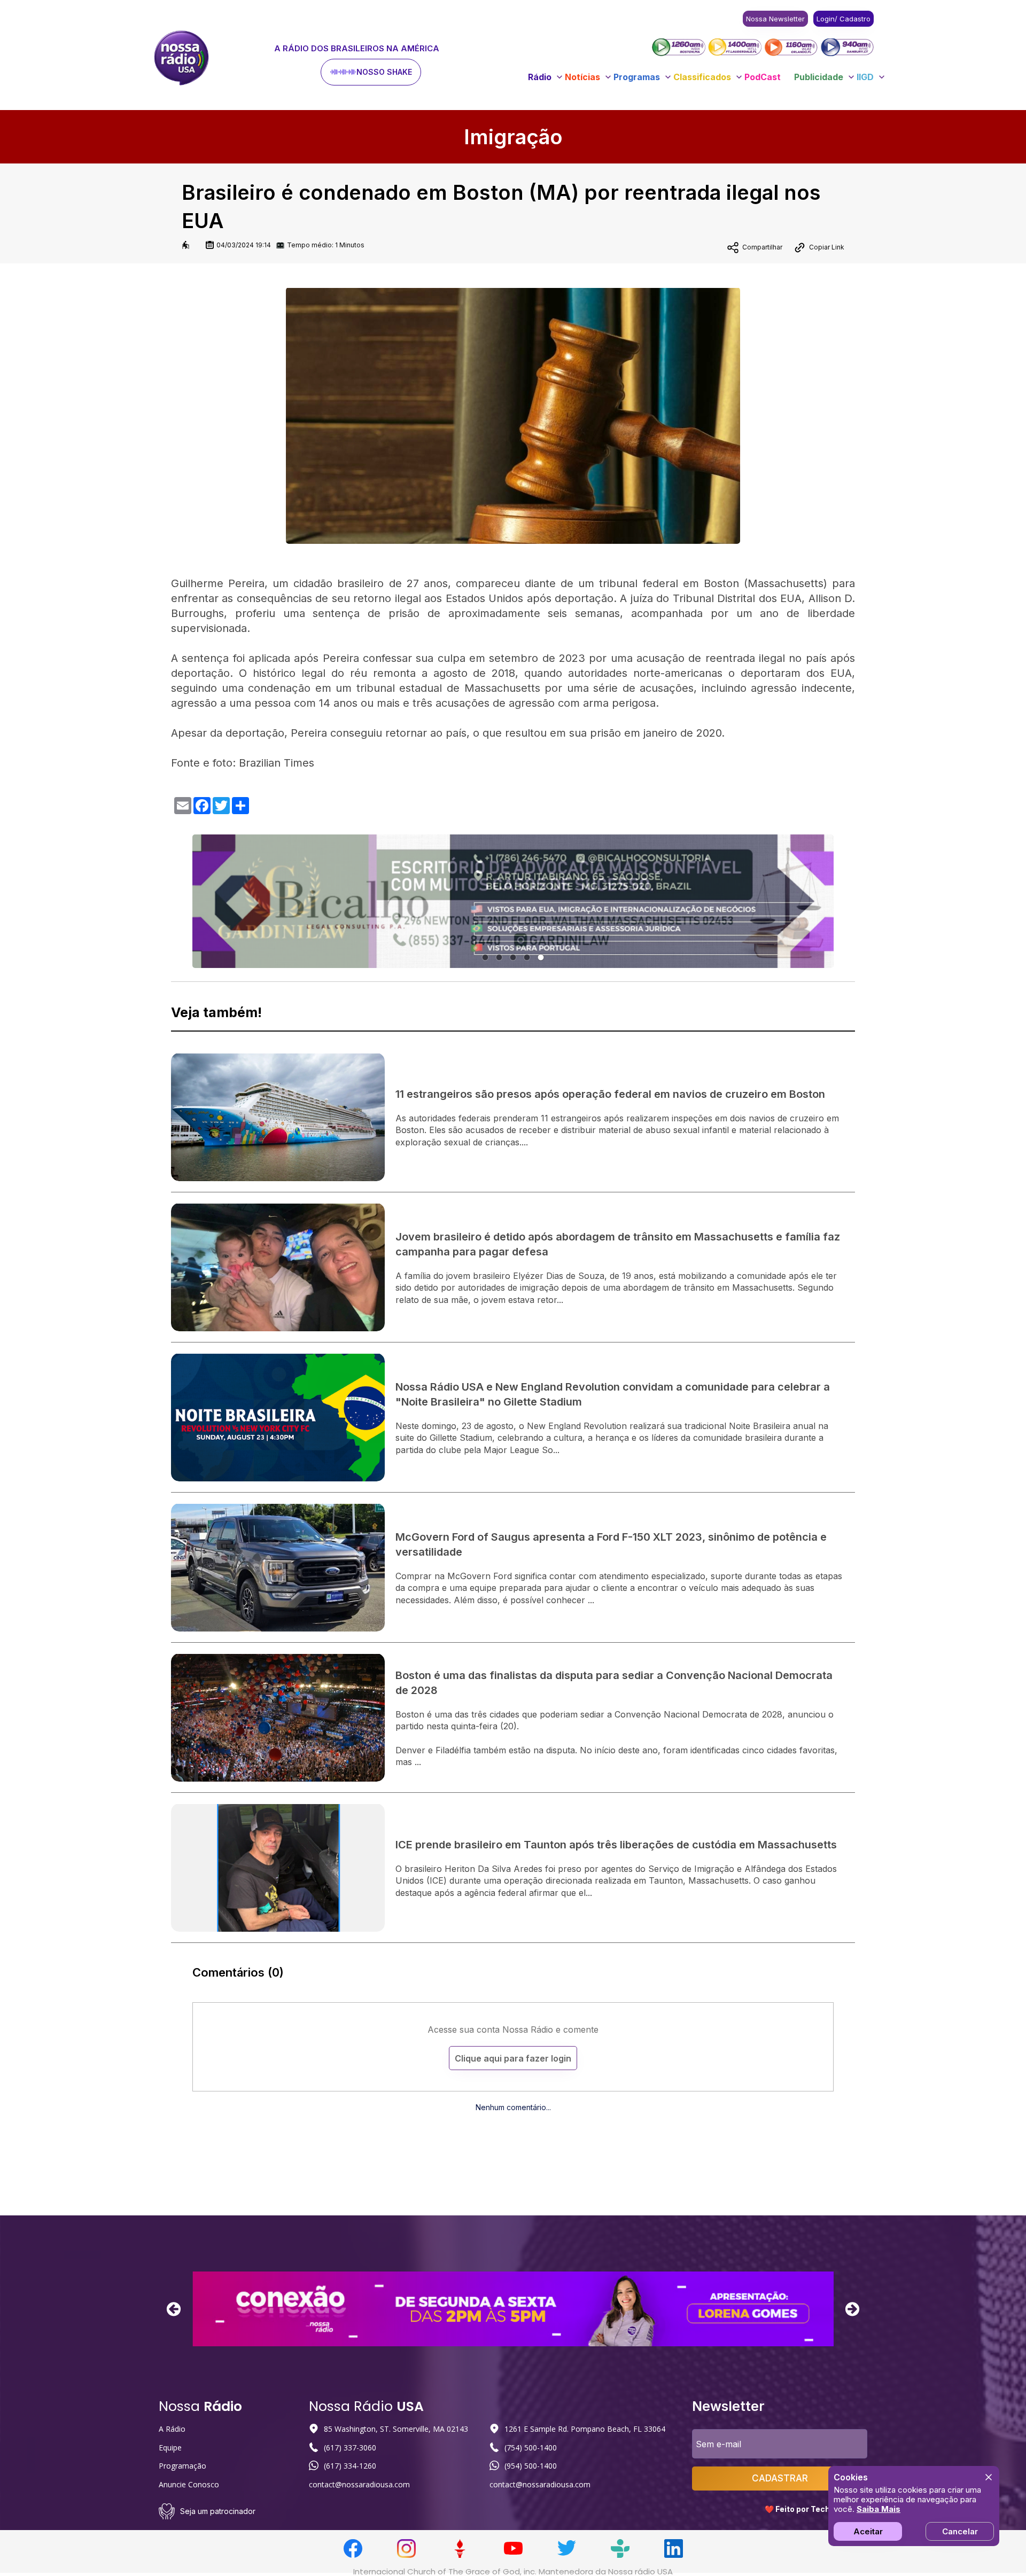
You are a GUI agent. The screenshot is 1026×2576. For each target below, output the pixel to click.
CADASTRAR (780, 2478)
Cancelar (960, 2531)
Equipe (170, 2448)
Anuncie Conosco (189, 2484)
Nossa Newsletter (775, 19)
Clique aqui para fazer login (513, 2058)
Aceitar (868, 2531)
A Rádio (172, 2429)
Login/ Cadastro (844, 19)
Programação (182, 2466)
